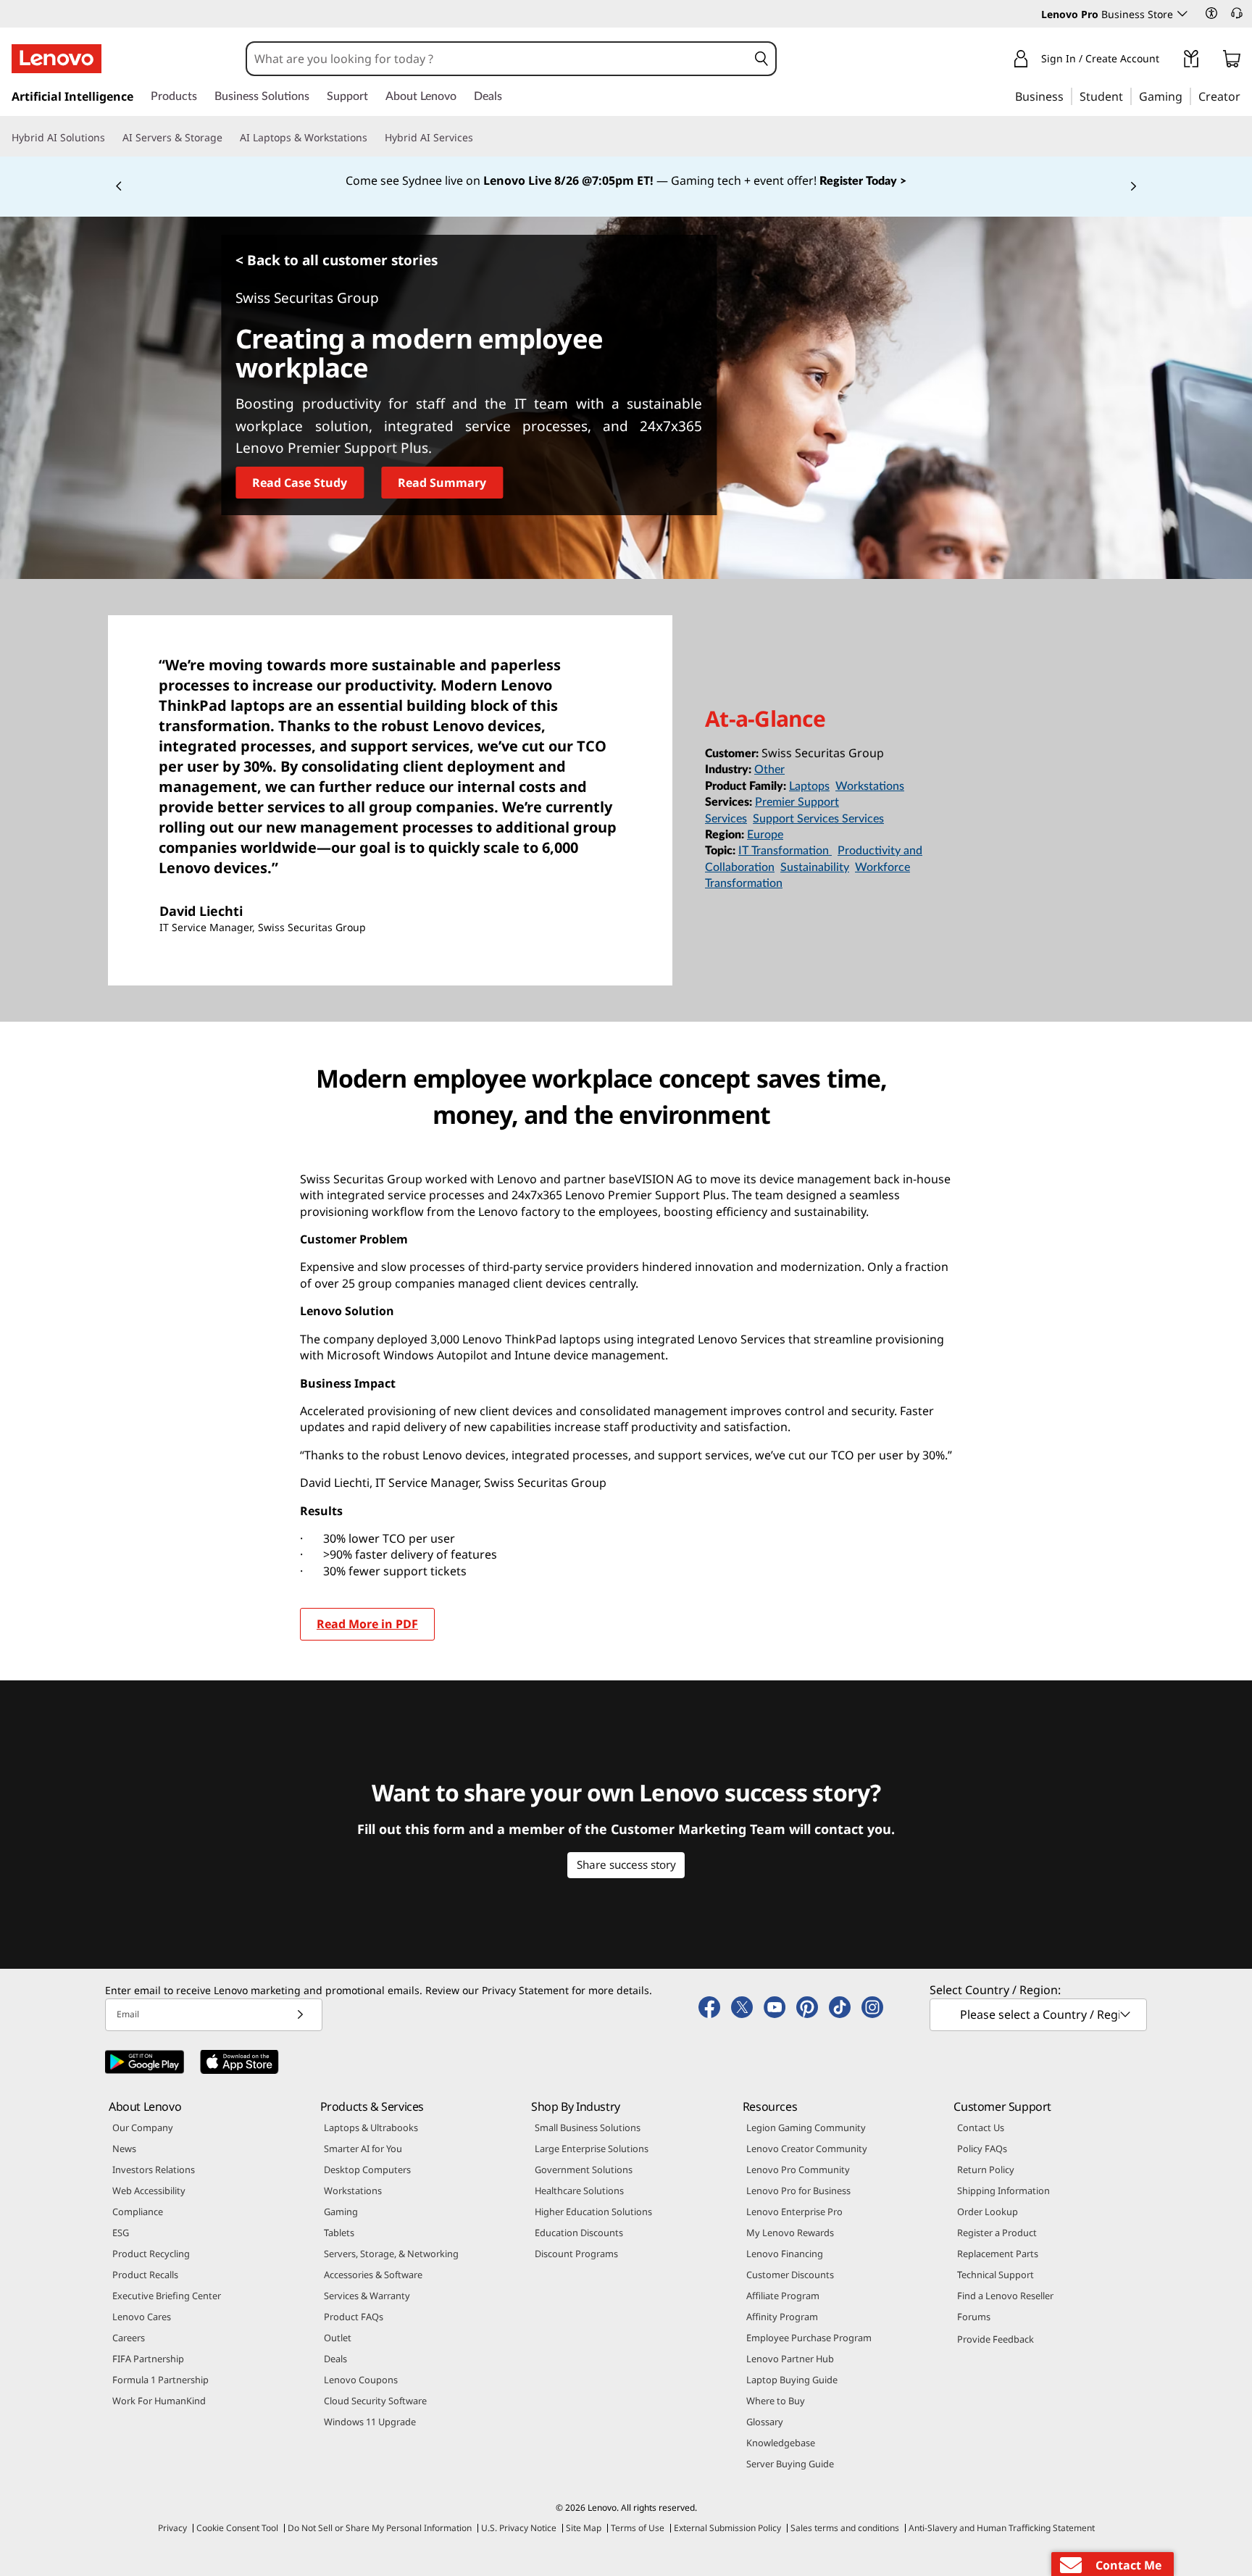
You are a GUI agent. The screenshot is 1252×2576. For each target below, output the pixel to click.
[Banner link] (626, 181)
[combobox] (497, 59)
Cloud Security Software (375, 2401)
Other (769, 770)
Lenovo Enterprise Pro (794, 2212)
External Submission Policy (727, 2528)
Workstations (870, 786)
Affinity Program (782, 2317)
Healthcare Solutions (579, 2191)
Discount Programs (576, 2254)
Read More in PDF (367, 1624)
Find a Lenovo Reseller (1005, 2296)
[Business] (1068, 96)
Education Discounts (579, 2233)
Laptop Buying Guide (792, 2380)
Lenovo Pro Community (798, 2169)
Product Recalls (145, 2275)
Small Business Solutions (588, 2127)
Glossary (765, 2422)
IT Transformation (785, 851)
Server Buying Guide (790, 2464)
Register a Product (997, 2233)
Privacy (172, 2528)
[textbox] (1040, 2014)
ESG (121, 2233)
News (124, 2148)
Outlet (338, 2338)
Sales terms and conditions (845, 2528)
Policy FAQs (982, 2148)
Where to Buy (776, 2401)
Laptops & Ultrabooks (371, 2127)
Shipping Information (1003, 2191)
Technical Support (996, 2275)
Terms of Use (638, 2528)
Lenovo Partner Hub (790, 2359)
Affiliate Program (783, 2296)
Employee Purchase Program (809, 2338)
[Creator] (1245, 96)
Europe (765, 835)
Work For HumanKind (159, 2401)
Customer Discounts (790, 2275)
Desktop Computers (367, 2169)
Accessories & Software (373, 2275)
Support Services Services (818, 819)
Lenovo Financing (785, 2254)
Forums (974, 2317)
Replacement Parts (998, 2254)
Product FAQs (354, 2317)
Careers (129, 2338)
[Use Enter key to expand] (1168, 61)
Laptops (809, 786)
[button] (1211, 13)
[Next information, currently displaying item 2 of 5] (1133, 187)
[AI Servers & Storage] (228, 138)
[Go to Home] (57, 59)
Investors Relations (154, 2169)
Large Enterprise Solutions (592, 2148)
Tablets (339, 2233)
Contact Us (981, 2127)
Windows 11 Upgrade (370, 2422)
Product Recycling (151, 2254)
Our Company (143, 2127)
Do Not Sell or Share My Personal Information (380, 2528)
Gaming (341, 2212)
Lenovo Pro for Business (798, 2191)
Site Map (584, 2528)
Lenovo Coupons (361, 2380)
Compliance (138, 2212)
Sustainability (815, 867)
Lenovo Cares (142, 2317)
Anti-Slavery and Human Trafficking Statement (1002, 2528)
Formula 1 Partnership (160, 2380)
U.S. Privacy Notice (519, 2528)
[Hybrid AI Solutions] (111, 138)
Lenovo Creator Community (807, 2148)
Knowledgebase (781, 2443)
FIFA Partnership (148, 2359)
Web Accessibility (149, 2191)
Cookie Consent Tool (237, 2528)
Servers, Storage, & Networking (391, 2254)
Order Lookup (988, 2212)
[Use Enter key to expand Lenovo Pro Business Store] (1182, 14)
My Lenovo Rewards (790, 2233)
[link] (1191, 62)
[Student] (1127, 96)
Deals (335, 2359)
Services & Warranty (367, 2296)
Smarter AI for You (363, 2148)
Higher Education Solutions (593, 2212)
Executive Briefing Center (167, 2296)
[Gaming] (1187, 96)
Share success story (626, 1864)
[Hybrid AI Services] (479, 138)
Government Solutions (584, 2169)
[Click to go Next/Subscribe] (300, 2015)
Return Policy (986, 2169)
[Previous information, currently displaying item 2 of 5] (119, 187)
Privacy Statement (525, 1990)
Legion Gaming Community (806, 2127)
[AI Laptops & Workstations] (373, 138)
